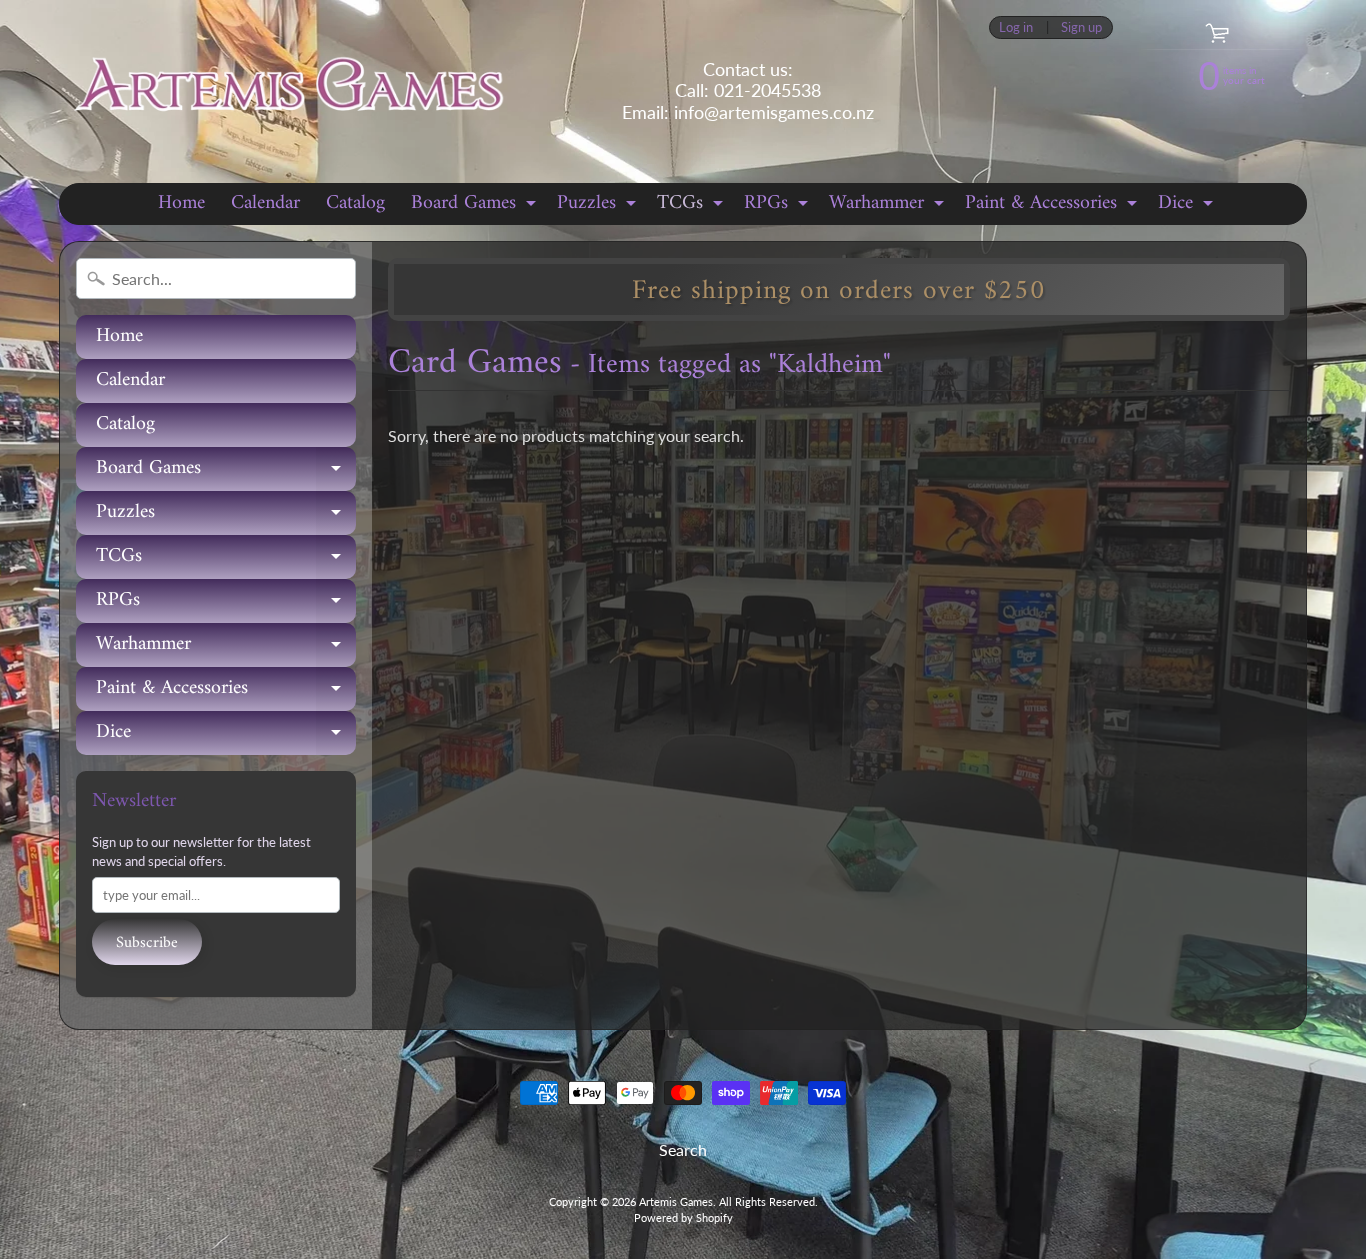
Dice (1188, 205)
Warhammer (889, 205)
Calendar (265, 203)
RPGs (778, 205)
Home (181, 203)
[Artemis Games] (288, 91)
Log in (1016, 27)
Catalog (355, 203)
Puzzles (599, 205)
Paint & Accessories (1053, 205)
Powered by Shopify (683, 1217)
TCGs (692, 205)
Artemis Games (676, 1201)
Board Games (476, 205)
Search (683, 1149)
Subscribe (147, 943)
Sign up (1081, 27)
